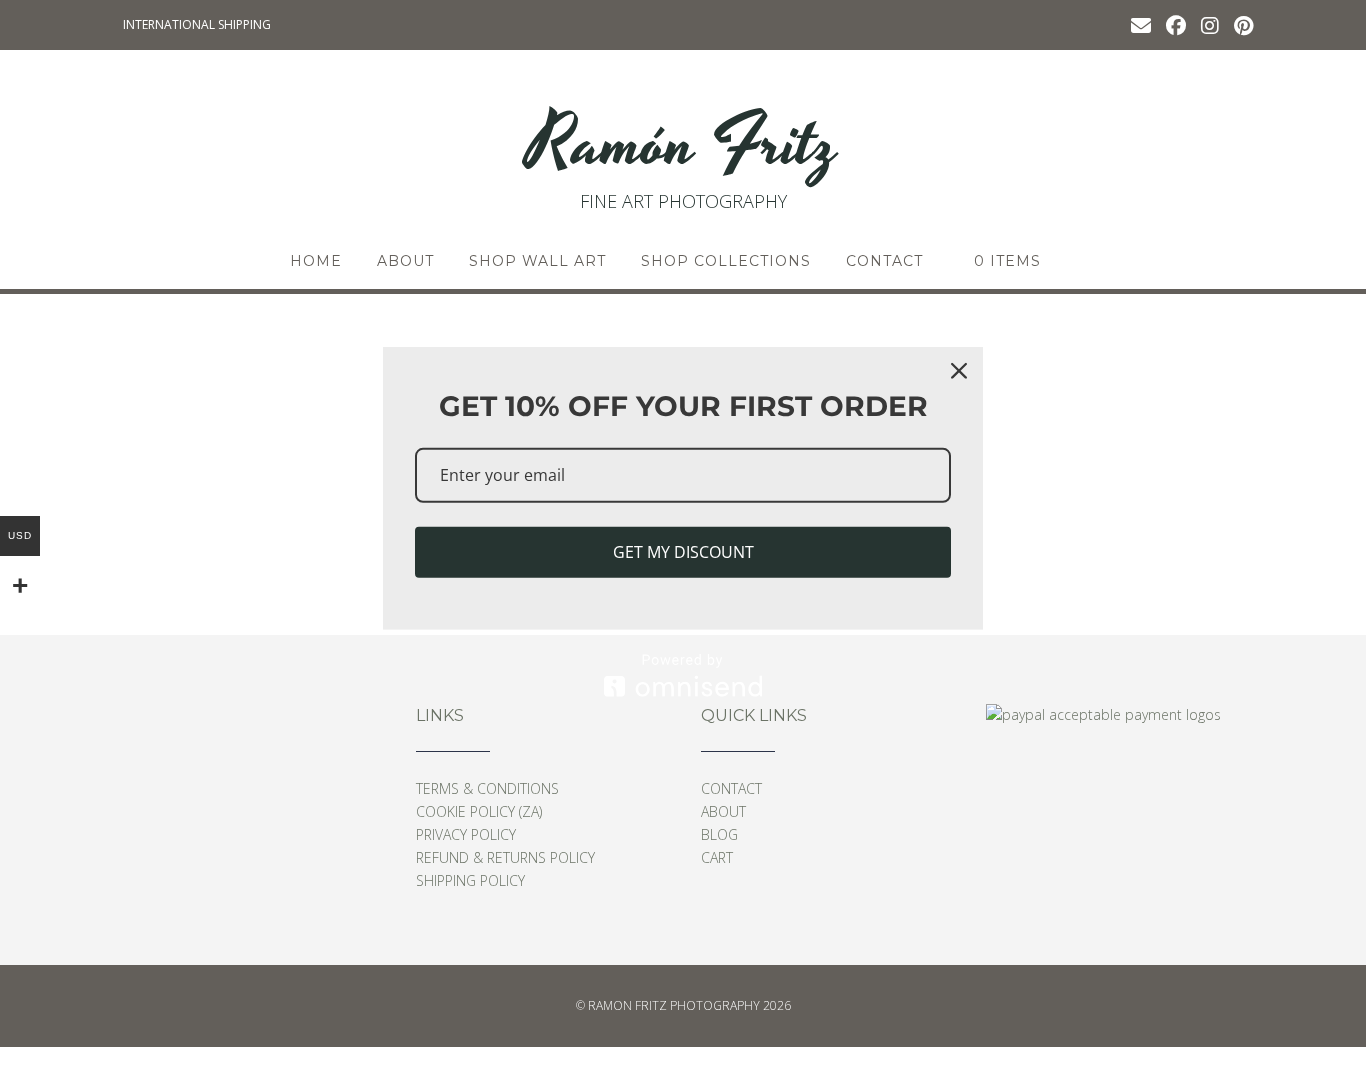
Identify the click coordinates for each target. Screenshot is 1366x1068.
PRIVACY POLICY (466, 834)
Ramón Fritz (683, 145)
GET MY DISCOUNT (683, 552)
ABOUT (405, 261)
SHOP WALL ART (537, 261)
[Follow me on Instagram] (1210, 24)
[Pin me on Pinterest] (1243, 24)
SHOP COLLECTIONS (726, 261)
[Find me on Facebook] (1176, 24)
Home (316, 261)
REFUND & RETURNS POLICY (505, 857)
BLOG (719, 834)
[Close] (959, 371)
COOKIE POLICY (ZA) (479, 811)
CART (717, 857)
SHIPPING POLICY (470, 880)
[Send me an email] (1141, 24)
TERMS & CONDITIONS (487, 788)
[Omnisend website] (683, 675)
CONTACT (884, 261)
